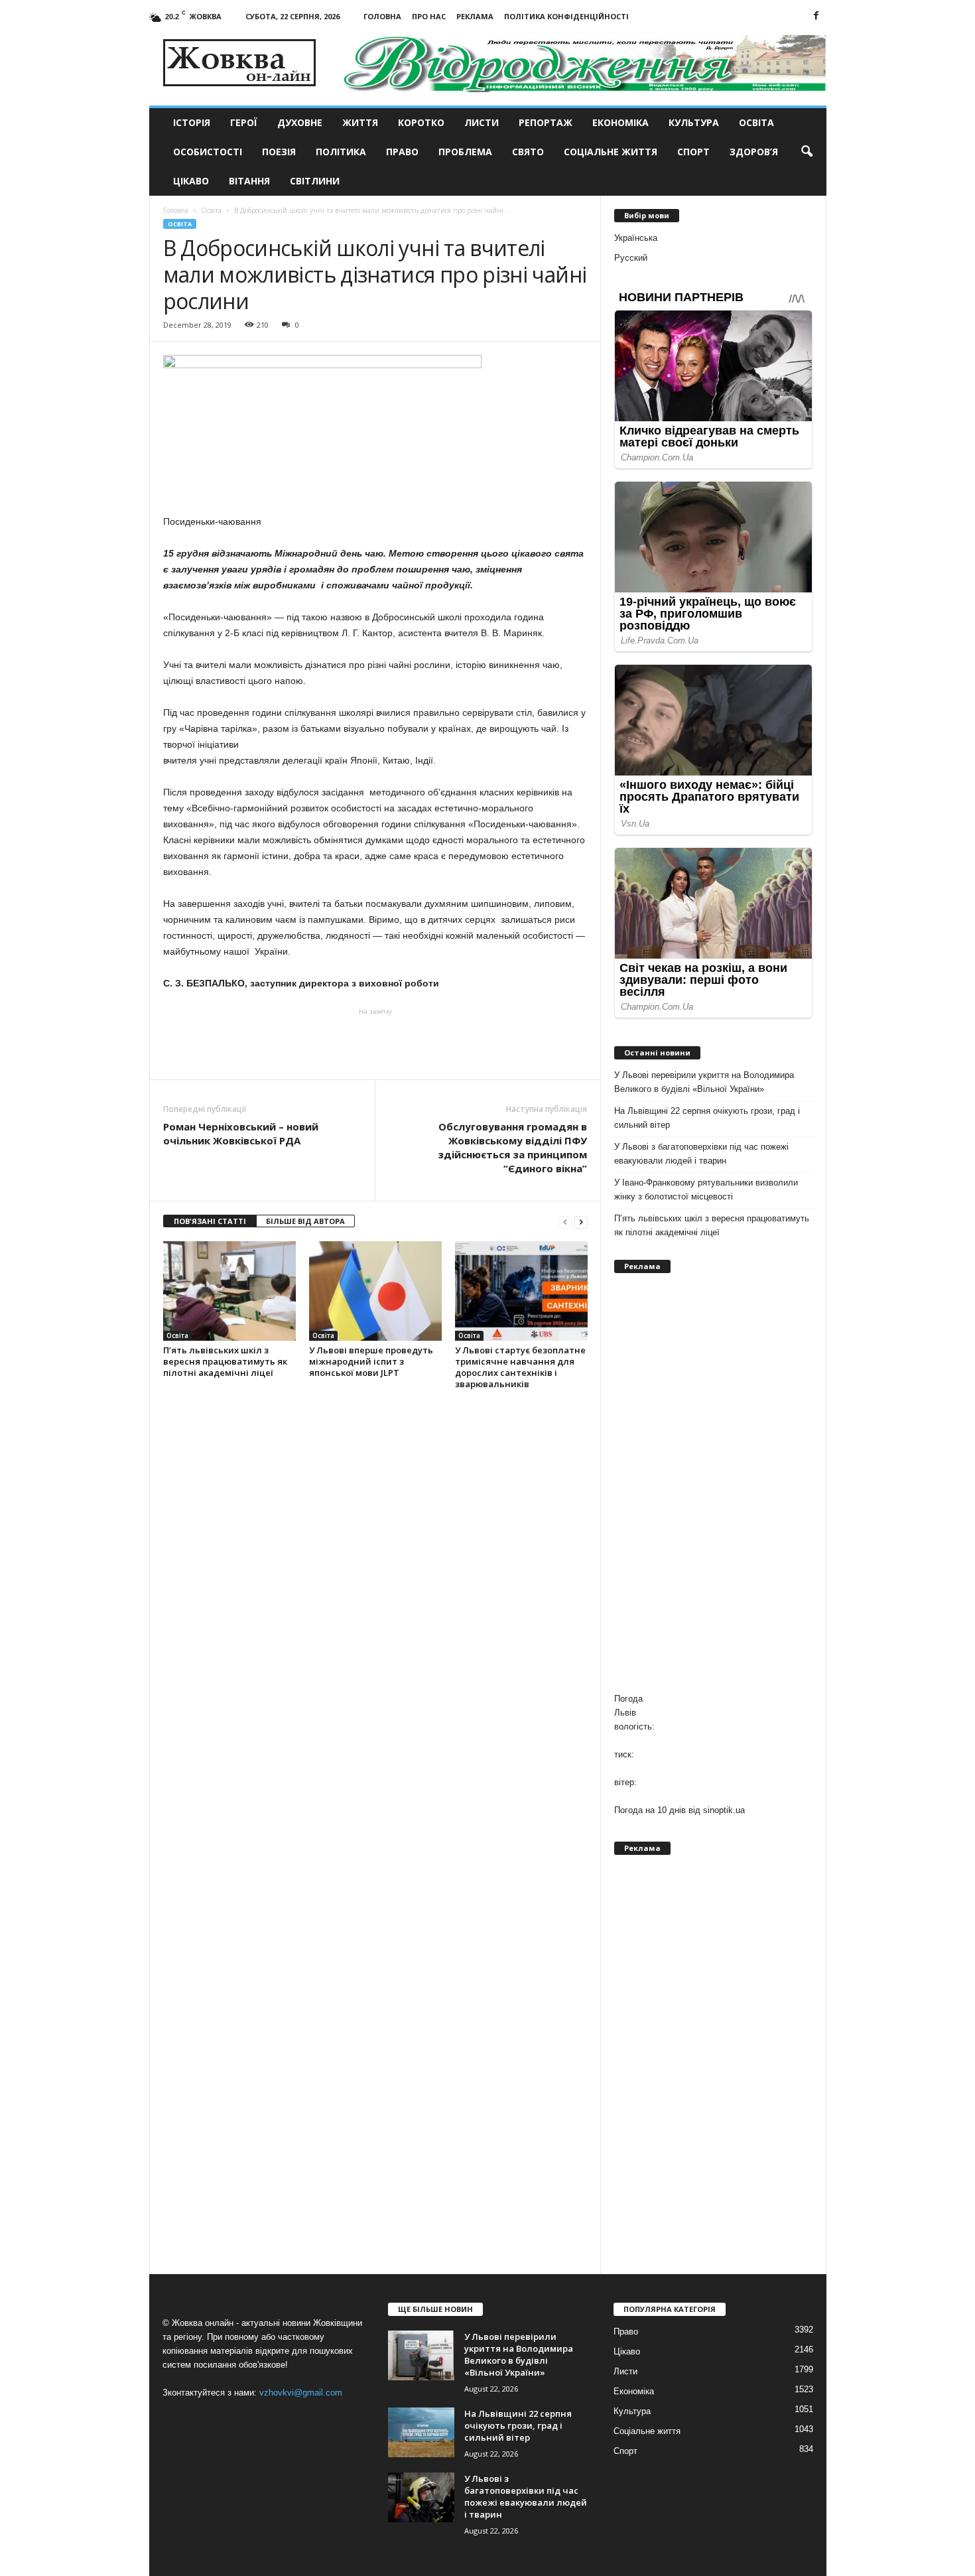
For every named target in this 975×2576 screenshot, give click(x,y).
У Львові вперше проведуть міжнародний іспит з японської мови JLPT (371, 1361)
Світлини (315, 181)
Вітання (249, 181)
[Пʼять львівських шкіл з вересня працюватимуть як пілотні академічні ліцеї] (229, 1291)
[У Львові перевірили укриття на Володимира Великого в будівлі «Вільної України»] (421, 2355)
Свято (528, 152)
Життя (360, 122)
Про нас (429, 16)
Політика (341, 152)
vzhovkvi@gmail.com (301, 2393)
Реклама (475, 16)
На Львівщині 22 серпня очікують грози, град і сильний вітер (707, 1118)
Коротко (421, 122)
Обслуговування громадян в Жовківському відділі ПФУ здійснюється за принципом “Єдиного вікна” (512, 1147)
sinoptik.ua (724, 1810)
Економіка (620, 122)
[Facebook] (816, 16)
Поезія (279, 152)
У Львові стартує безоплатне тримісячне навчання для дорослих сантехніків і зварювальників (520, 1367)
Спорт (693, 152)
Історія (192, 122)
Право (402, 152)
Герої (244, 122)
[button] (807, 152)
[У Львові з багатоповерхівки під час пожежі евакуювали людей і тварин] (421, 2497)
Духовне (300, 122)
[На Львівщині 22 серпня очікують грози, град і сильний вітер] (421, 2432)
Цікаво (191, 181)
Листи (482, 122)
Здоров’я (754, 152)
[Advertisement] (375, 1043)
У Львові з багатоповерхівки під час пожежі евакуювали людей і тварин (701, 1154)
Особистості (208, 152)
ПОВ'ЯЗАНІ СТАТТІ (210, 1221)
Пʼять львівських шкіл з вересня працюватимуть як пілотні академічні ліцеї (225, 1361)
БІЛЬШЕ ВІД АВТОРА (305, 1221)
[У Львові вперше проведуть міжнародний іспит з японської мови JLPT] (375, 1291)
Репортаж (546, 122)
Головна (382, 16)
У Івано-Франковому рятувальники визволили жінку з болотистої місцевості (706, 1189)
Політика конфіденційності (566, 16)
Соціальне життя (611, 152)
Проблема (465, 152)
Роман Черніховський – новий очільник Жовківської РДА (241, 1133)
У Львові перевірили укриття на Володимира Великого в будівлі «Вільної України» (704, 1082)
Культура (694, 122)
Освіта (756, 122)
